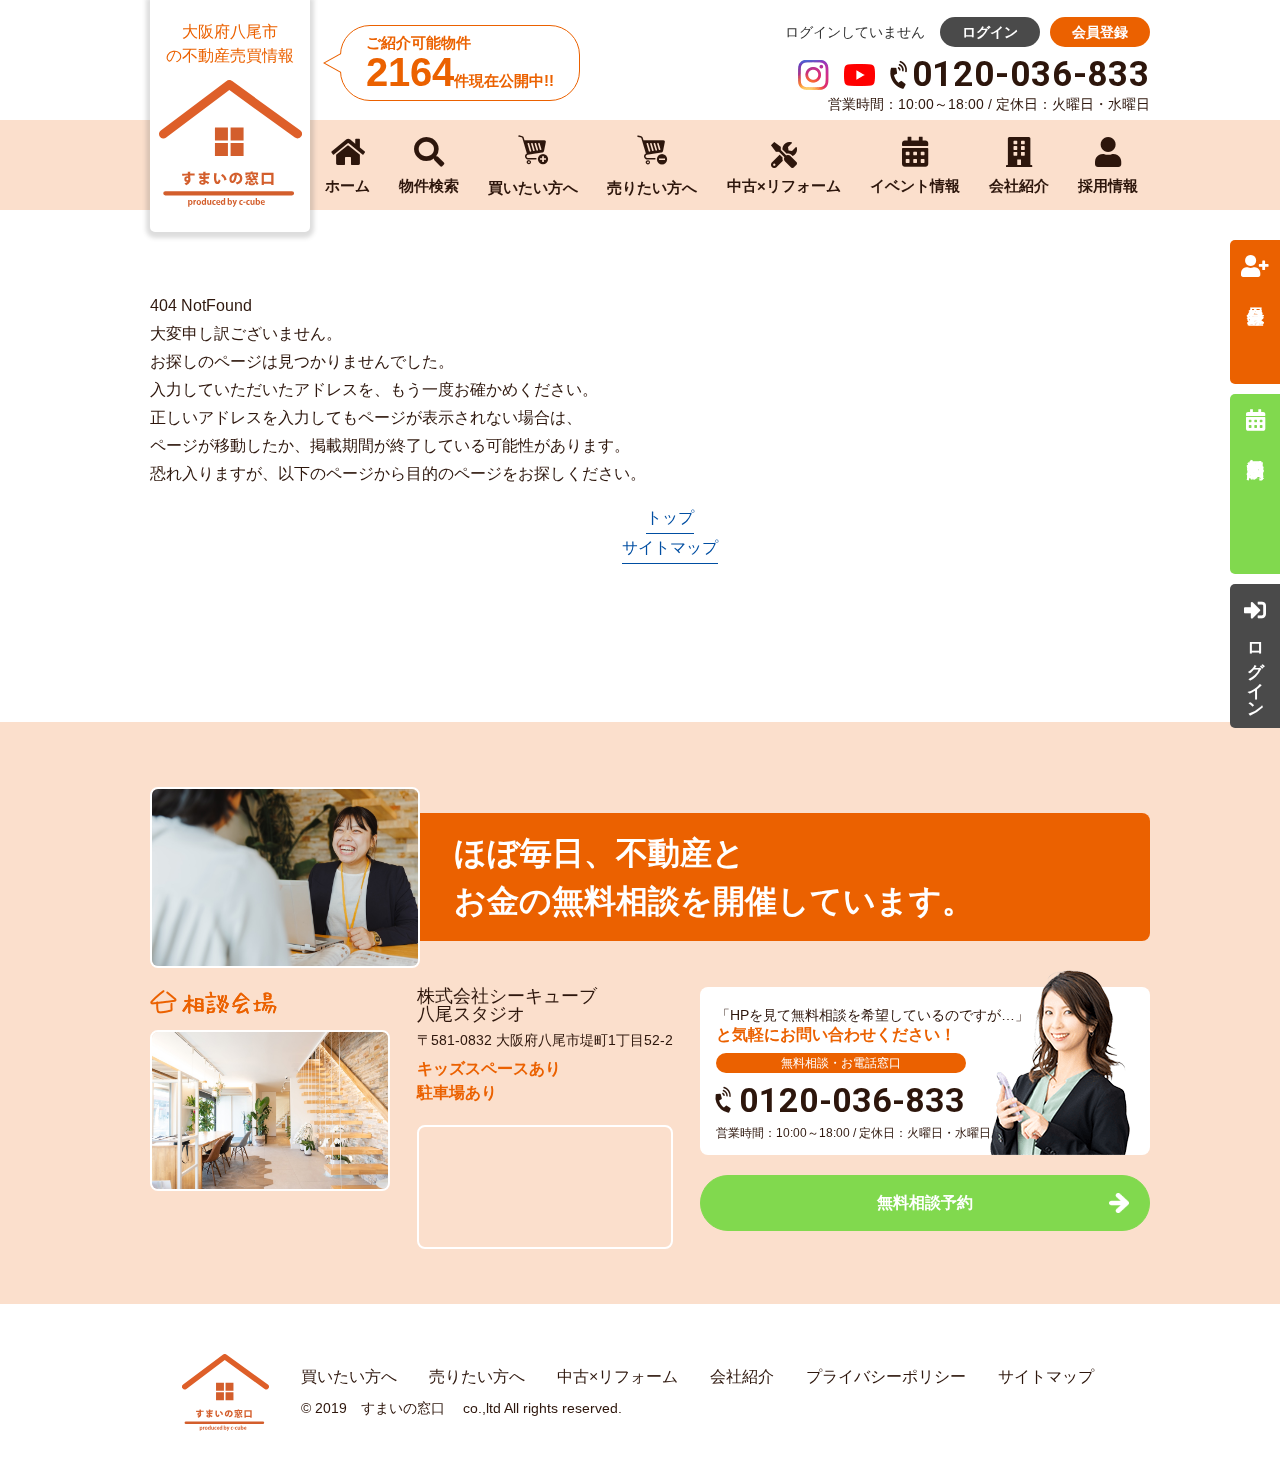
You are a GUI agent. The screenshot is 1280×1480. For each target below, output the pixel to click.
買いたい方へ (349, 1376)
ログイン (990, 32)
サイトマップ (670, 547)
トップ (670, 517)
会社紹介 (742, 1376)
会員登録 (1100, 32)
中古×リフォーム (617, 1376)
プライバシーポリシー (886, 1376)
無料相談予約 (925, 1202)
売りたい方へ (477, 1376)
